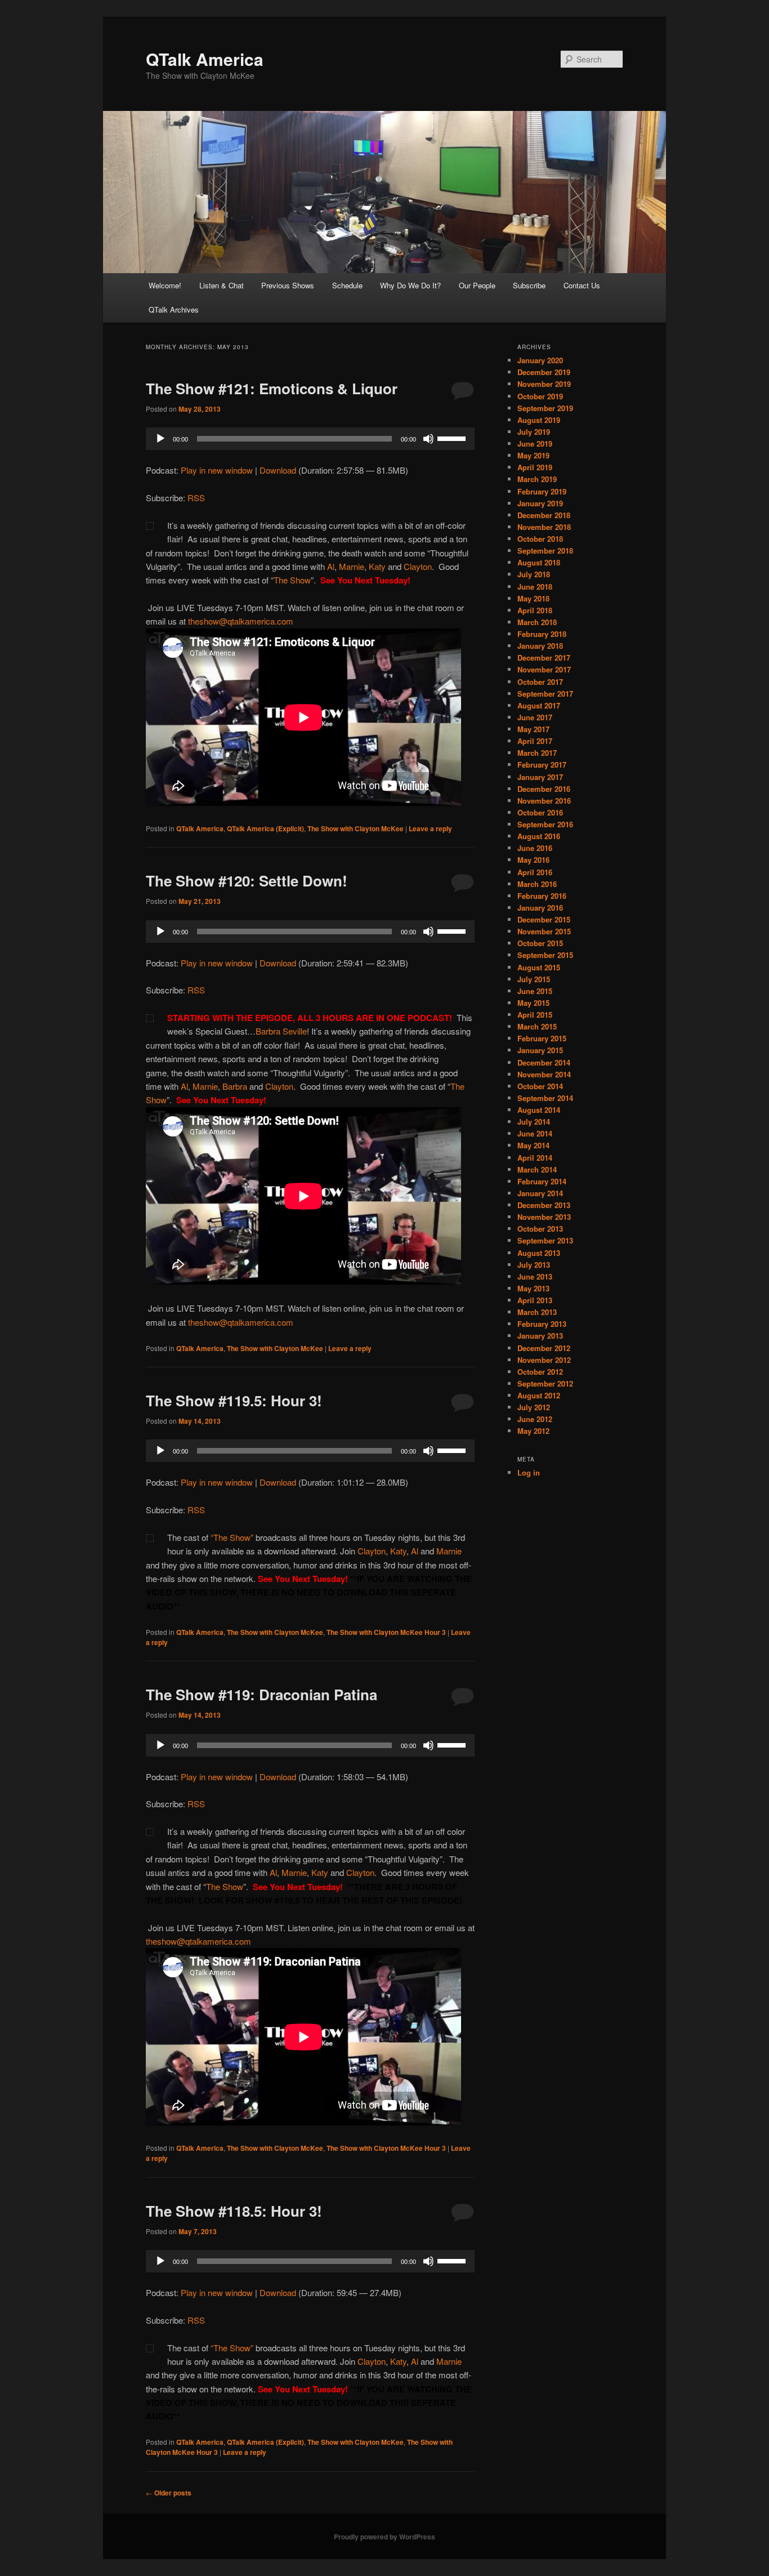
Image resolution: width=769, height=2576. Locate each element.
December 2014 (544, 1062)
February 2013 (542, 1324)
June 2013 (535, 1276)
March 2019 (537, 479)
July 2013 (534, 1265)
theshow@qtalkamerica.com (241, 621)
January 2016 (540, 908)
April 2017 (535, 741)
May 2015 (533, 1003)
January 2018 (540, 646)
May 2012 (533, 1431)
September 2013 (545, 1240)
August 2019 (539, 420)
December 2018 (544, 515)
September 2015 (545, 955)
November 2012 (544, 1360)
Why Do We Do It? (410, 285)
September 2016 (545, 824)
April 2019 (535, 467)
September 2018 (545, 551)
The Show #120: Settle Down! (247, 881)
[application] (310, 439)
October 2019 (540, 396)
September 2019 (545, 408)
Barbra (235, 1086)
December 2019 (544, 372)
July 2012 (534, 1407)
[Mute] (428, 439)
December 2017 (544, 658)
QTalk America (205, 59)
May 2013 (533, 1288)
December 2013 (544, 1205)
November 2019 (544, 384)
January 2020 (540, 360)
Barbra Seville (281, 1031)
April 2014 (535, 1158)
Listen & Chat (222, 285)
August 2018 (539, 562)
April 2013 (535, 1300)
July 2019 (534, 432)
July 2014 (534, 1122)
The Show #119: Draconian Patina (261, 1694)
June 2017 (535, 717)
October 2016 (540, 812)
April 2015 (535, 1015)
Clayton (418, 566)
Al (331, 566)
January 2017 (540, 777)
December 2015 (544, 919)
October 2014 (540, 1086)
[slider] (453, 438)
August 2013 (539, 1253)
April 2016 (535, 872)
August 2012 (539, 1395)
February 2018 (542, 634)
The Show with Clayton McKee (356, 828)
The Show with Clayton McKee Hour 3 (386, 1632)
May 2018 (533, 598)
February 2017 (542, 765)
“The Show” (232, 1537)
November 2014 (544, 1074)
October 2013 (540, 1229)
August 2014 (539, 1110)
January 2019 (540, 503)
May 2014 (533, 1145)
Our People (477, 285)
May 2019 (533, 455)
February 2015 (542, 1038)
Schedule (347, 285)
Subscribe (529, 285)
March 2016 (537, 884)
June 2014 (535, 1133)
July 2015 (534, 979)
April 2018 (535, 610)
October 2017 (540, 682)
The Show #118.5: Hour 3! (234, 2211)
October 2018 (540, 539)
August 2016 (539, 836)
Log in (529, 1472)
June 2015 (535, 991)
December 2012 (544, 1348)
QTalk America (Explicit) (265, 828)
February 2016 (542, 896)
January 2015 (540, 1050)
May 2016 (533, 860)
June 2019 (535, 444)
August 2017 (539, 705)
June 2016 (535, 848)
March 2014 (537, 1169)
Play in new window (217, 470)
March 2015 (537, 1026)
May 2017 (533, 729)
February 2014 (542, 1181)
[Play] (160, 439)
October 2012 (540, 1372)
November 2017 (544, 669)
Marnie (352, 566)
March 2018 (537, 622)
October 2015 (540, 943)
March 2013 (537, 1312)
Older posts (169, 2493)
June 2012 (535, 1419)
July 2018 (534, 574)
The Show (292, 580)
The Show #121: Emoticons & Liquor (272, 388)
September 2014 (545, 1098)
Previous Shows (288, 285)
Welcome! (165, 285)
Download (278, 470)
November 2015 (544, 931)
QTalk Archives (174, 309)
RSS (196, 498)
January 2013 (540, 1336)
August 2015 (539, 967)
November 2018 (544, 527)
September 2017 (545, 694)
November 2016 (544, 801)
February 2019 (542, 491)
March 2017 (537, 753)
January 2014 (540, 1193)
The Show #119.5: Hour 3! (234, 1400)
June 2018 (535, 587)
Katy (377, 566)
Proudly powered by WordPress (384, 2537)
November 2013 (544, 1217)
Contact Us (582, 285)
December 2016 (544, 789)
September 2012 (545, 1383)
